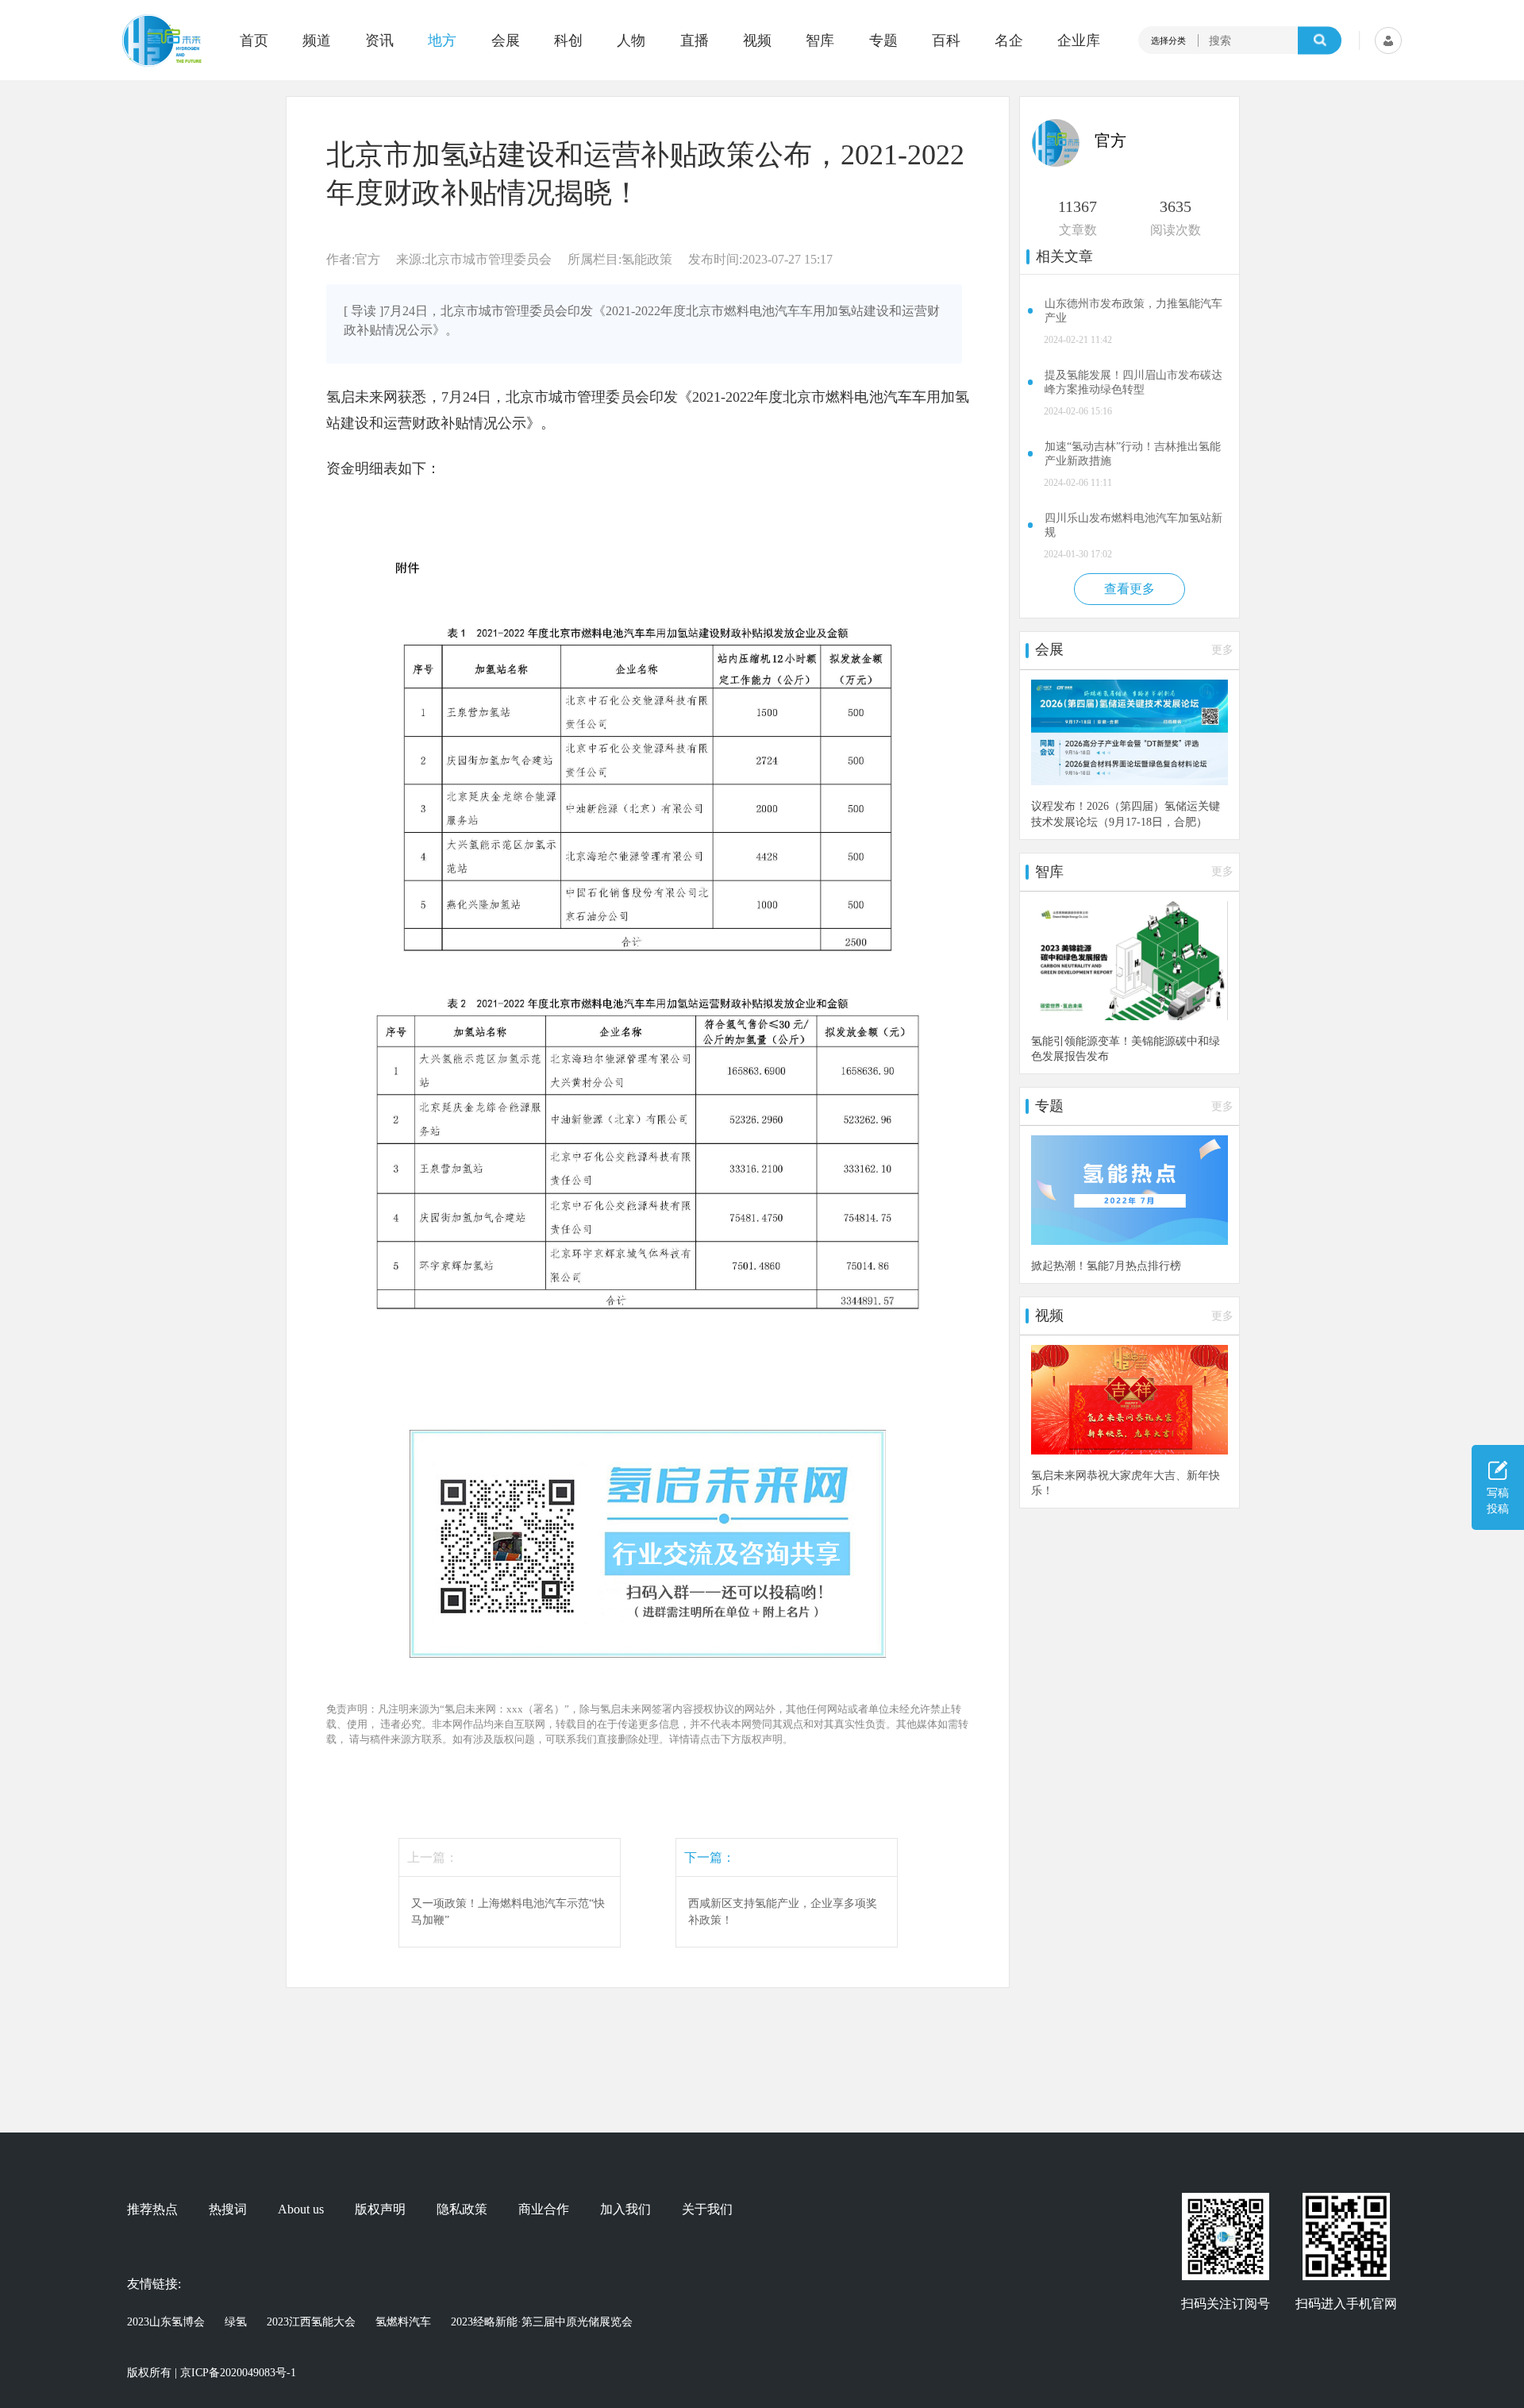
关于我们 (707, 2210)
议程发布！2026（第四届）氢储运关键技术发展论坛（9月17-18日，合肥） (1126, 813)
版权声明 (380, 2210)
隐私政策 (462, 2210)
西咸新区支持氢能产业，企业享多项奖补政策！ (783, 1912)
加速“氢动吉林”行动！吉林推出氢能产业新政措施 (1133, 454)
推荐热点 (152, 2210)
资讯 (379, 40)
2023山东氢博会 (166, 2322)
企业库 (1079, 40)
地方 (442, 40)
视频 (757, 40)
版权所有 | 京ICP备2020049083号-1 (212, 2373)
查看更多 (1130, 589)
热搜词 (228, 2210)
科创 (568, 40)
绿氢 (236, 2322)
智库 (820, 40)
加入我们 (625, 2210)
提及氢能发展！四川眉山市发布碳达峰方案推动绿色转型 (1133, 382)
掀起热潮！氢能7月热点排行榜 (1106, 1266)
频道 (317, 40)
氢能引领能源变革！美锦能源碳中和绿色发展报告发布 (1126, 1048)
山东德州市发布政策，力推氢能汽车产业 (1133, 311)
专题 (883, 40)
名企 (1009, 40)
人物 (631, 40)
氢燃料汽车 (403, 2322)
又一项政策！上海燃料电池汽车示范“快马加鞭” (508, 1912)
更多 (1222, 650)
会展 (506, 40)
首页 (254, 40)
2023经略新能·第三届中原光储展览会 (542, 2322)
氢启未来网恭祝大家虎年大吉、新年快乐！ (1126, 1483)
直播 (695, 40)
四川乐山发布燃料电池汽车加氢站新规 (1133, 525)
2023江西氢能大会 (311, 2322)
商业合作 (544, 2210)
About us (301, 2210)
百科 (946, 40)
